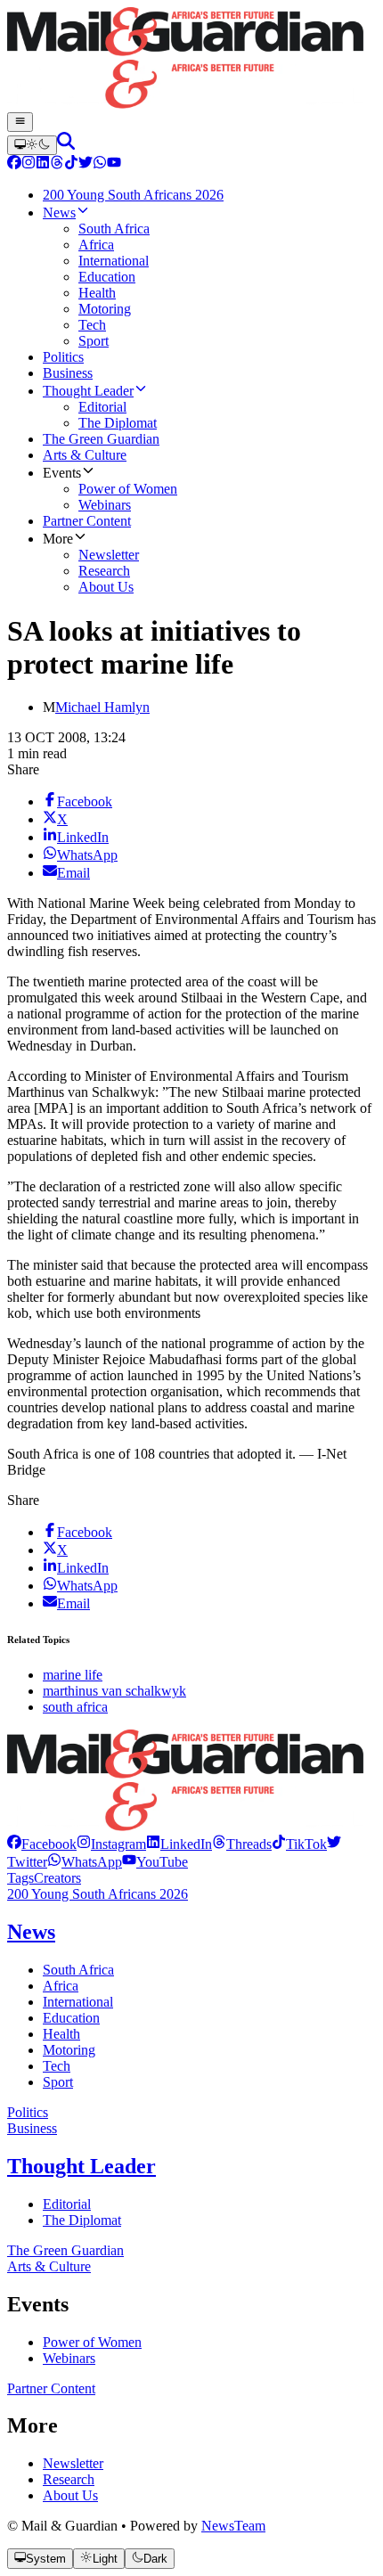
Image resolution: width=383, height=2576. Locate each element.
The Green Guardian (65, 2250)
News (31, 1932)
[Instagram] (29, 164)
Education (71, 2018)
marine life (73, 1675)
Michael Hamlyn (102, 707)
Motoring (69, 2050)
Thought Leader (81, 2166)
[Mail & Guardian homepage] (191, 60)
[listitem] (42, 1844)
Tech (57, 2066)
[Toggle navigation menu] (20, 122)
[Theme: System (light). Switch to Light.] (32, 145)
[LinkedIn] (43, 164)
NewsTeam (233, 2526)
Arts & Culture (49, 2266)
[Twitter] (86, 164)
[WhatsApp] (100, 164)
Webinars (69, 2358)
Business (32, 2128)
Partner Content (51, 2388)
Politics (28, 2112)
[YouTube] (114, 164)
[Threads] (57, 164)
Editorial (67, 2204)
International (78, 2002)
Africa (61, 1986)
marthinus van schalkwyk (114, 1691)
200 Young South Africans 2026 (98, 1894)
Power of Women (92, 2342)
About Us (70, 2495)
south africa (75, 1707)
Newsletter (73, 2463)
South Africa (78, 1970)
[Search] (66, 145)
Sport (58, 2082)
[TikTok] (71, 164)
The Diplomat (82, 2220)
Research (69, 2479)
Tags (20, 1878)
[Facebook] (14, 164)
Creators (57, 1878)
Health (61, 2034)
